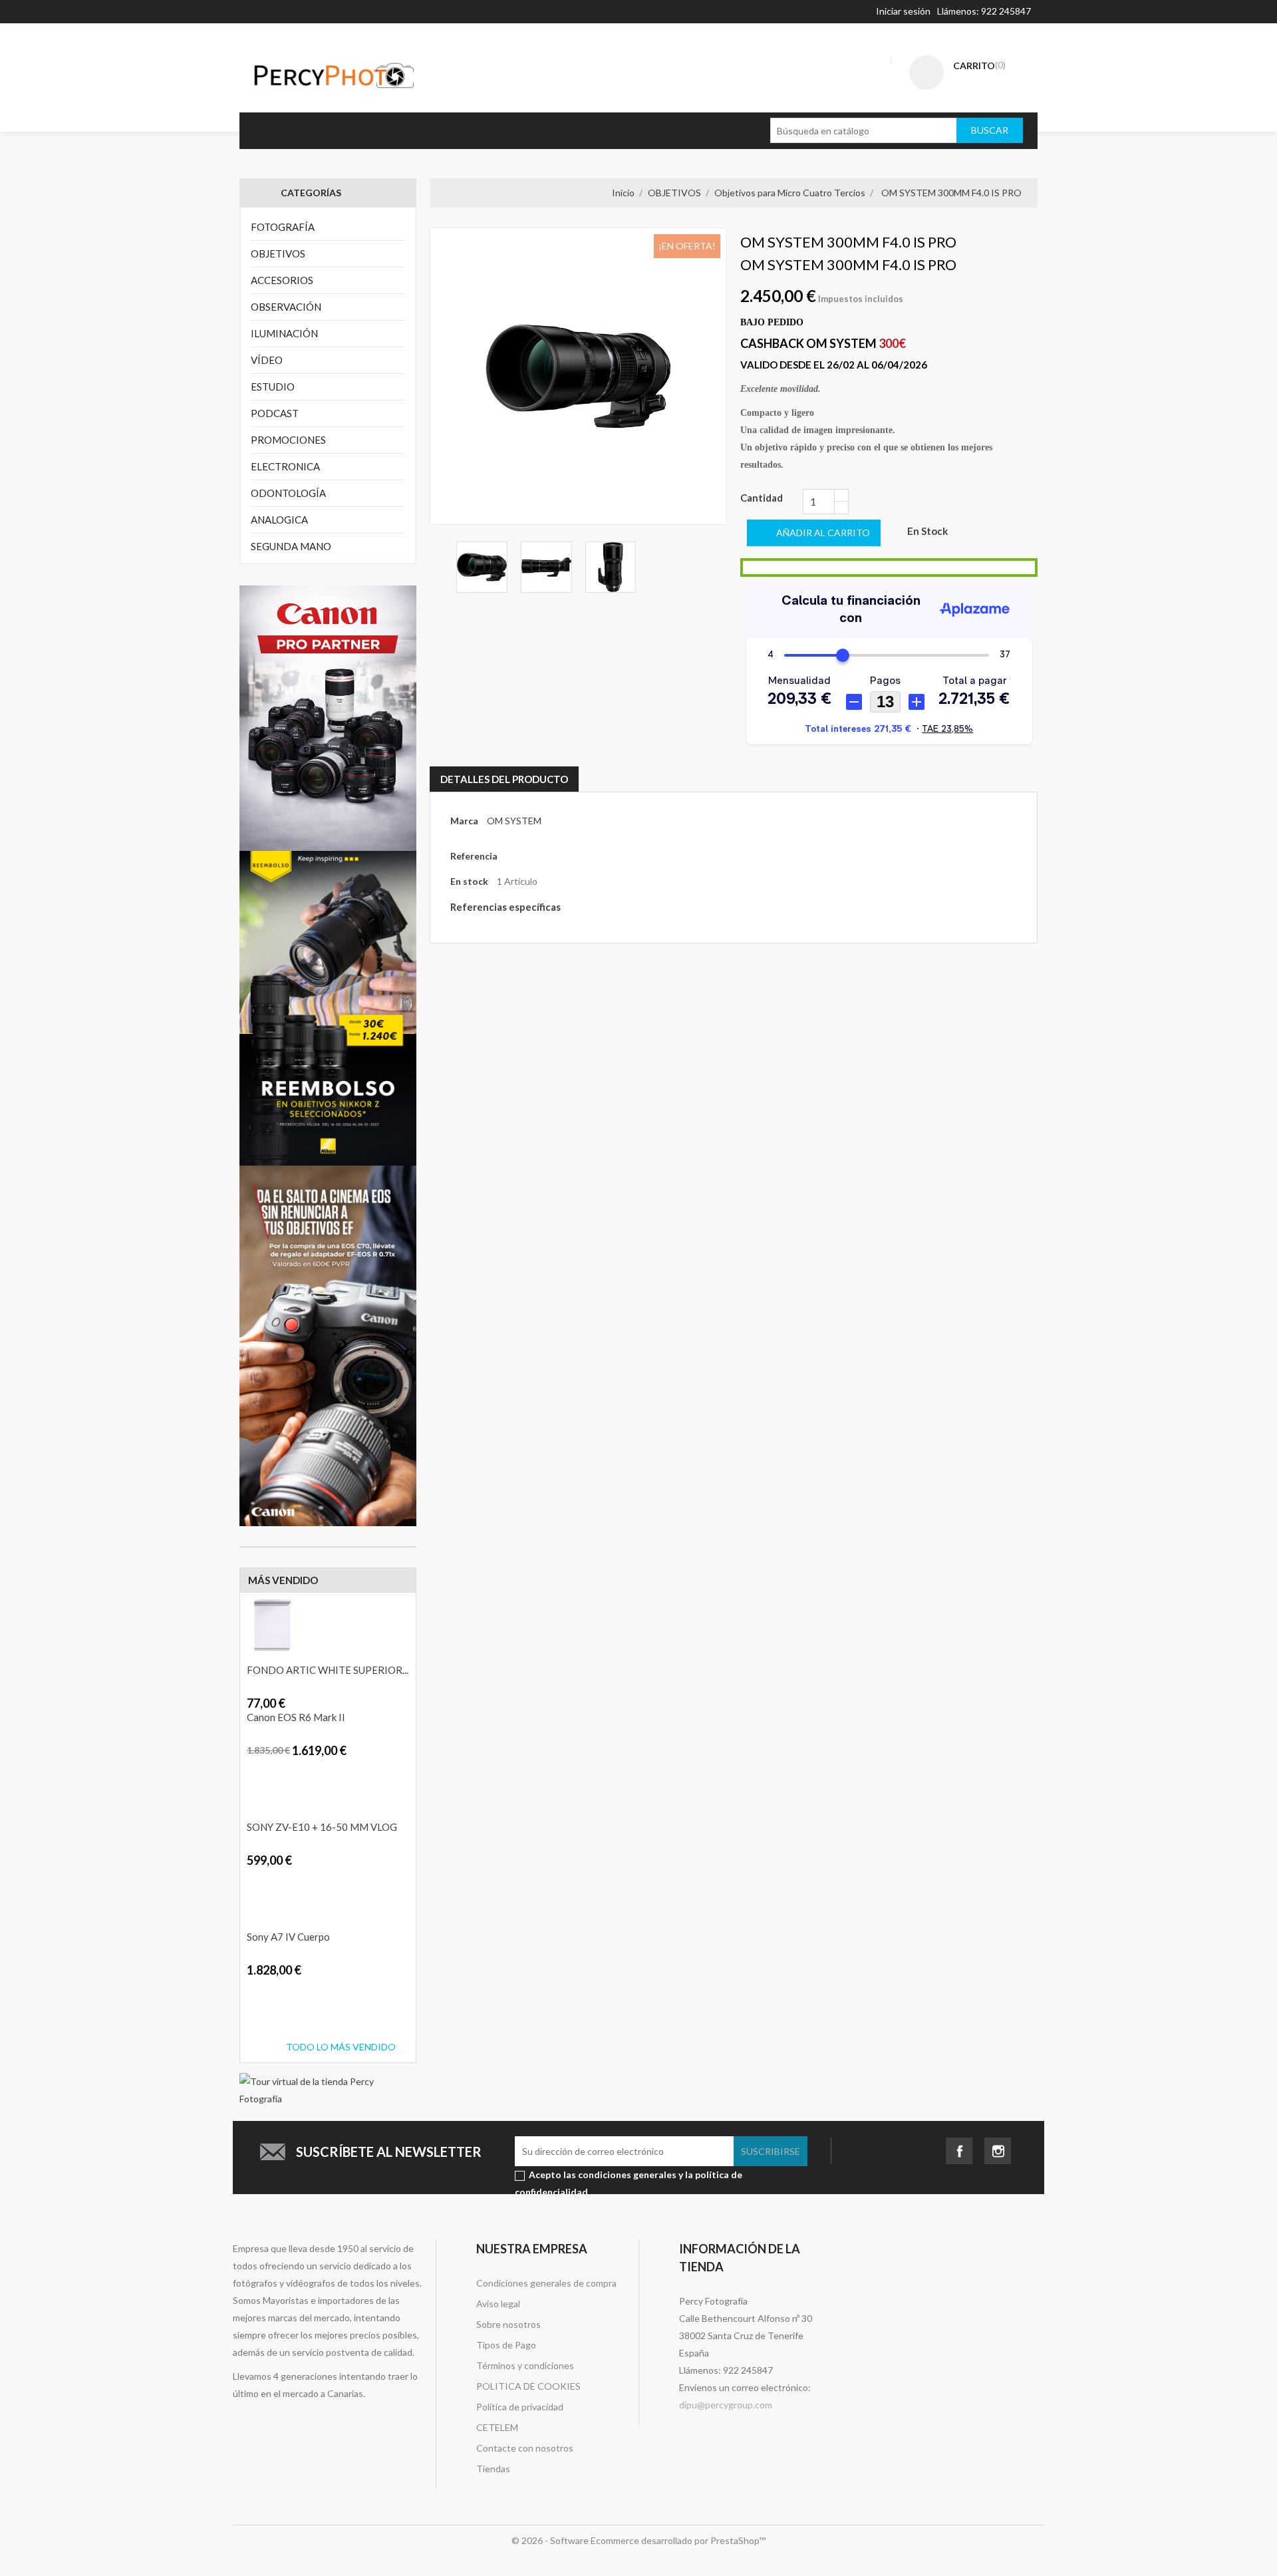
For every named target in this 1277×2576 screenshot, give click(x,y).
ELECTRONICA (285, 466)
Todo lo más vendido (341, 2047)
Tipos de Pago (506, 2345)
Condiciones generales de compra (546, 2283)
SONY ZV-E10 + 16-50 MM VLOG (322, 1827)
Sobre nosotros (508, 2324)
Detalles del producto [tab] (504, 779)
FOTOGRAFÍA (283, 227)
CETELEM (497, 2427)
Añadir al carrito (245, 1695)
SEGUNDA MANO (291, 546)
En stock (469, 881)
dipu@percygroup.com (726, 2405)
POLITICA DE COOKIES (528, 2386)
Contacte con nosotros (525, 2448)
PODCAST (275, 413)
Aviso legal (498, 2304)
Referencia (474, 856)
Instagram (998, 2147)
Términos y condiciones (525, 2365)
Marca (464, 821)
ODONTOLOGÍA (288, 493)
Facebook (959, 2147)
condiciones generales (627, 2174)
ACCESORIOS (282, 280)
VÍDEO (267, 360)
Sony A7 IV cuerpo (288, 1937)
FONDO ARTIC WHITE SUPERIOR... (328, 1670)
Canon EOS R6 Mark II (296, 1717)
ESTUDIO (273, 387)
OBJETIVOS (278, 253)
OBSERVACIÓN (286, 307)
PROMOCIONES (288, 440)
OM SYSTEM (514, 821)
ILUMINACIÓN (284, 333)
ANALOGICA (279, 520)
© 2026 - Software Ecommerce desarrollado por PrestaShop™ (638, 2540)
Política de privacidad (520, 2407)
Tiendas (493, 2469)
